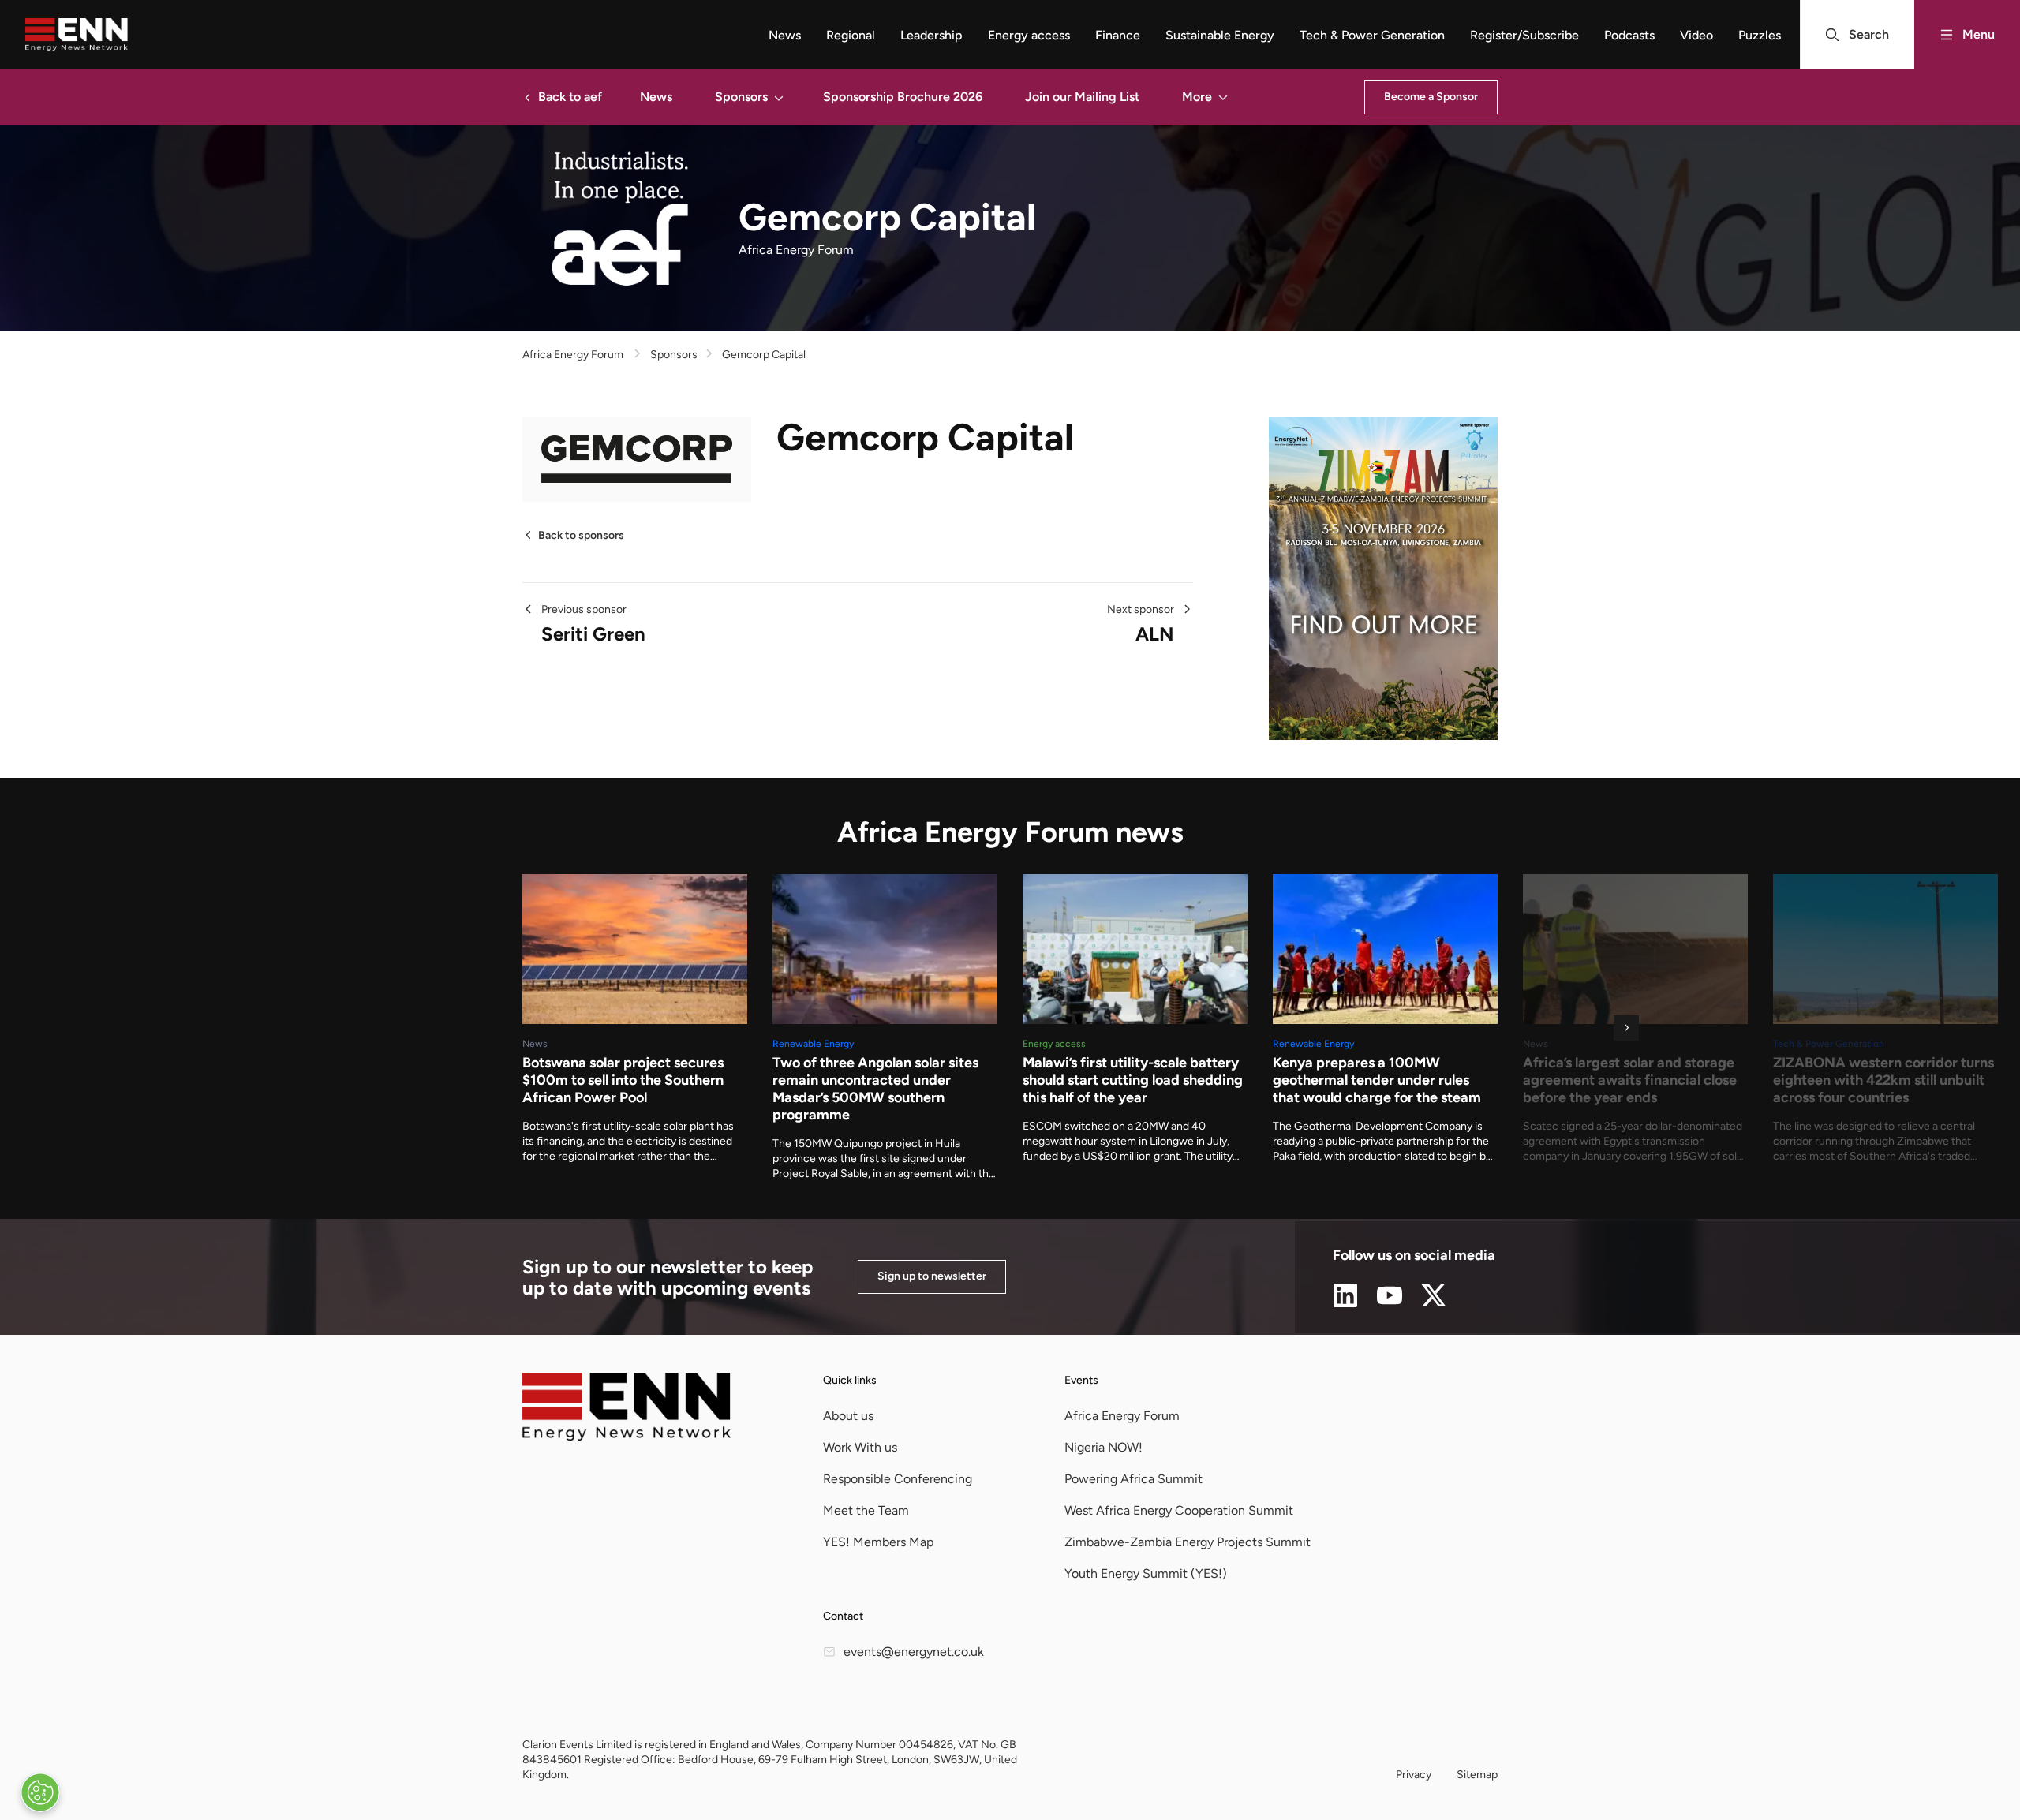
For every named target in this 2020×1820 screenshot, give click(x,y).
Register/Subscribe (1524, 35)
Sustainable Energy (1220, 35)
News (785, 35)
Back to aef (570, 97)
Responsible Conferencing (898, 1479)
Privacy (1414, 1775)
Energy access (1029, 35)
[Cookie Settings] (40, 1792)
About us (848, 1416)
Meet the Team (866, 1510)
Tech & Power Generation (1372, 35)
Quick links (850, 1380)
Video (1696, 35)
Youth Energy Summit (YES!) (1146, 1573)
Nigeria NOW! (1104, 1447)
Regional (851, 35)
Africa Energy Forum (573, 355)
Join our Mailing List (1082, 97)
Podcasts (1629, 35)
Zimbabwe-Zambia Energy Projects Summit (1188, 1542)
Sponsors (741, 97)
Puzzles (1760, 35)
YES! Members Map (878, 1542)
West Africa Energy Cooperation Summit (1179, 1510)
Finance (1118, 35)
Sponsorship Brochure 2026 (903, 97)
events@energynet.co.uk (914, 1652)
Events (1081, 1380)
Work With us (860, 1447)
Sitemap (1477, 1775)
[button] (779, 97)
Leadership (931, 35)
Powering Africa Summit (1133, 1479)
